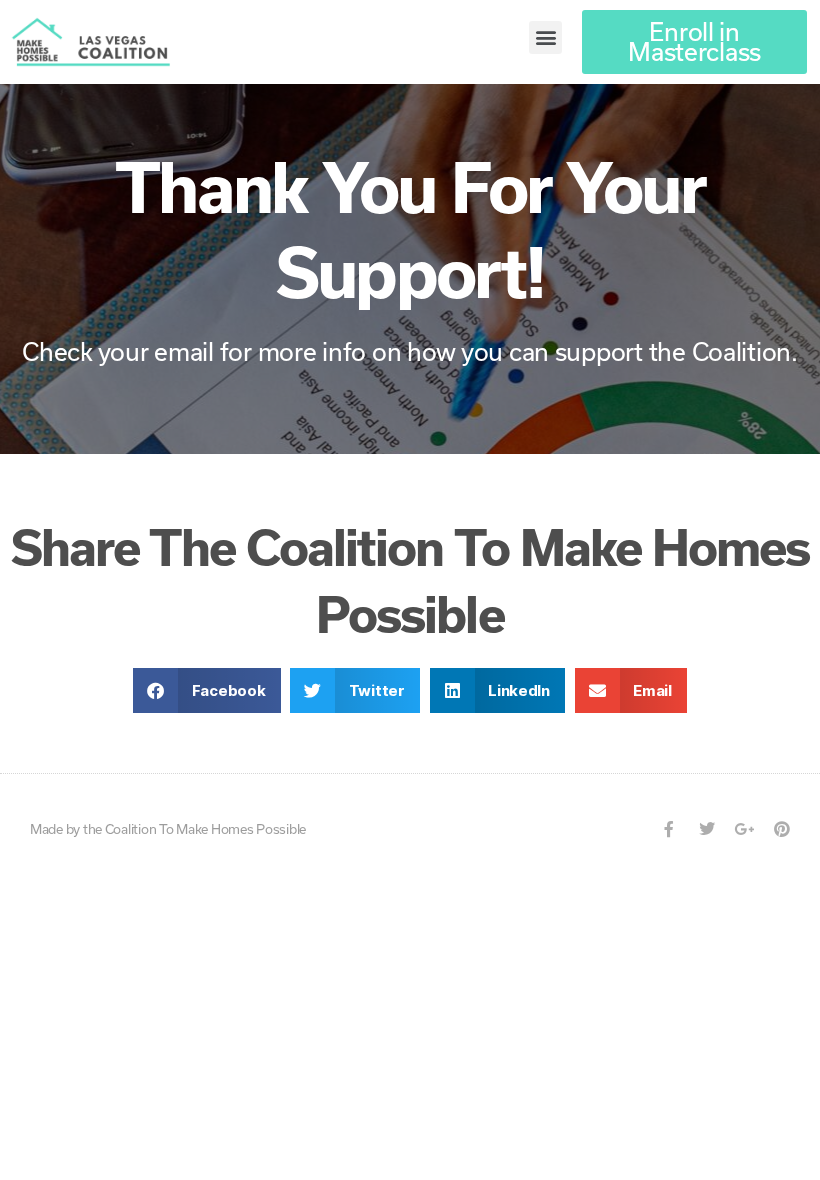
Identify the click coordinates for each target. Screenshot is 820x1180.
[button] (545, 37)
